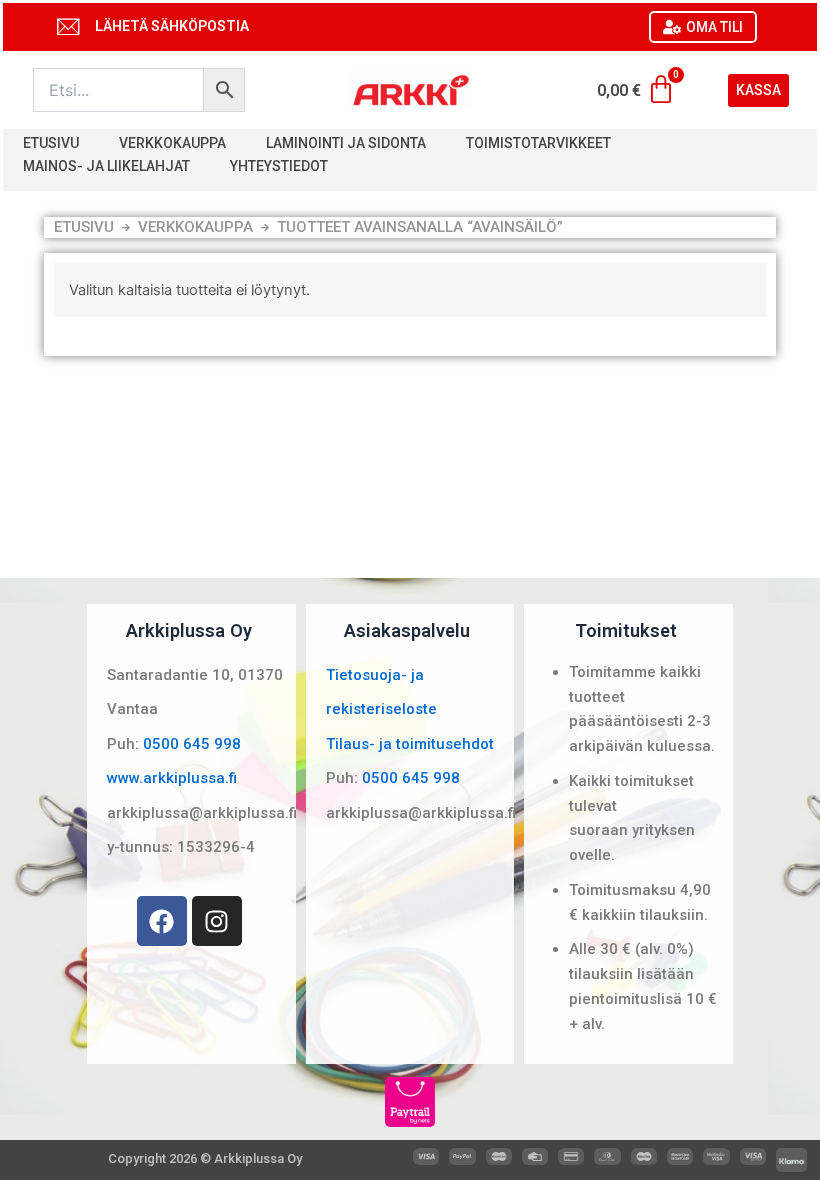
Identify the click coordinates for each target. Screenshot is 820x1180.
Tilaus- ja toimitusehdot (410, 744)
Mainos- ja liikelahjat (106, 166)
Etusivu (51, 143)
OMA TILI (714, 27)
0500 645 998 (192, 744)
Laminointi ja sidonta (346, 143)
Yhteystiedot (279, 166)
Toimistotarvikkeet (538, 143)
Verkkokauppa (172, 143)
